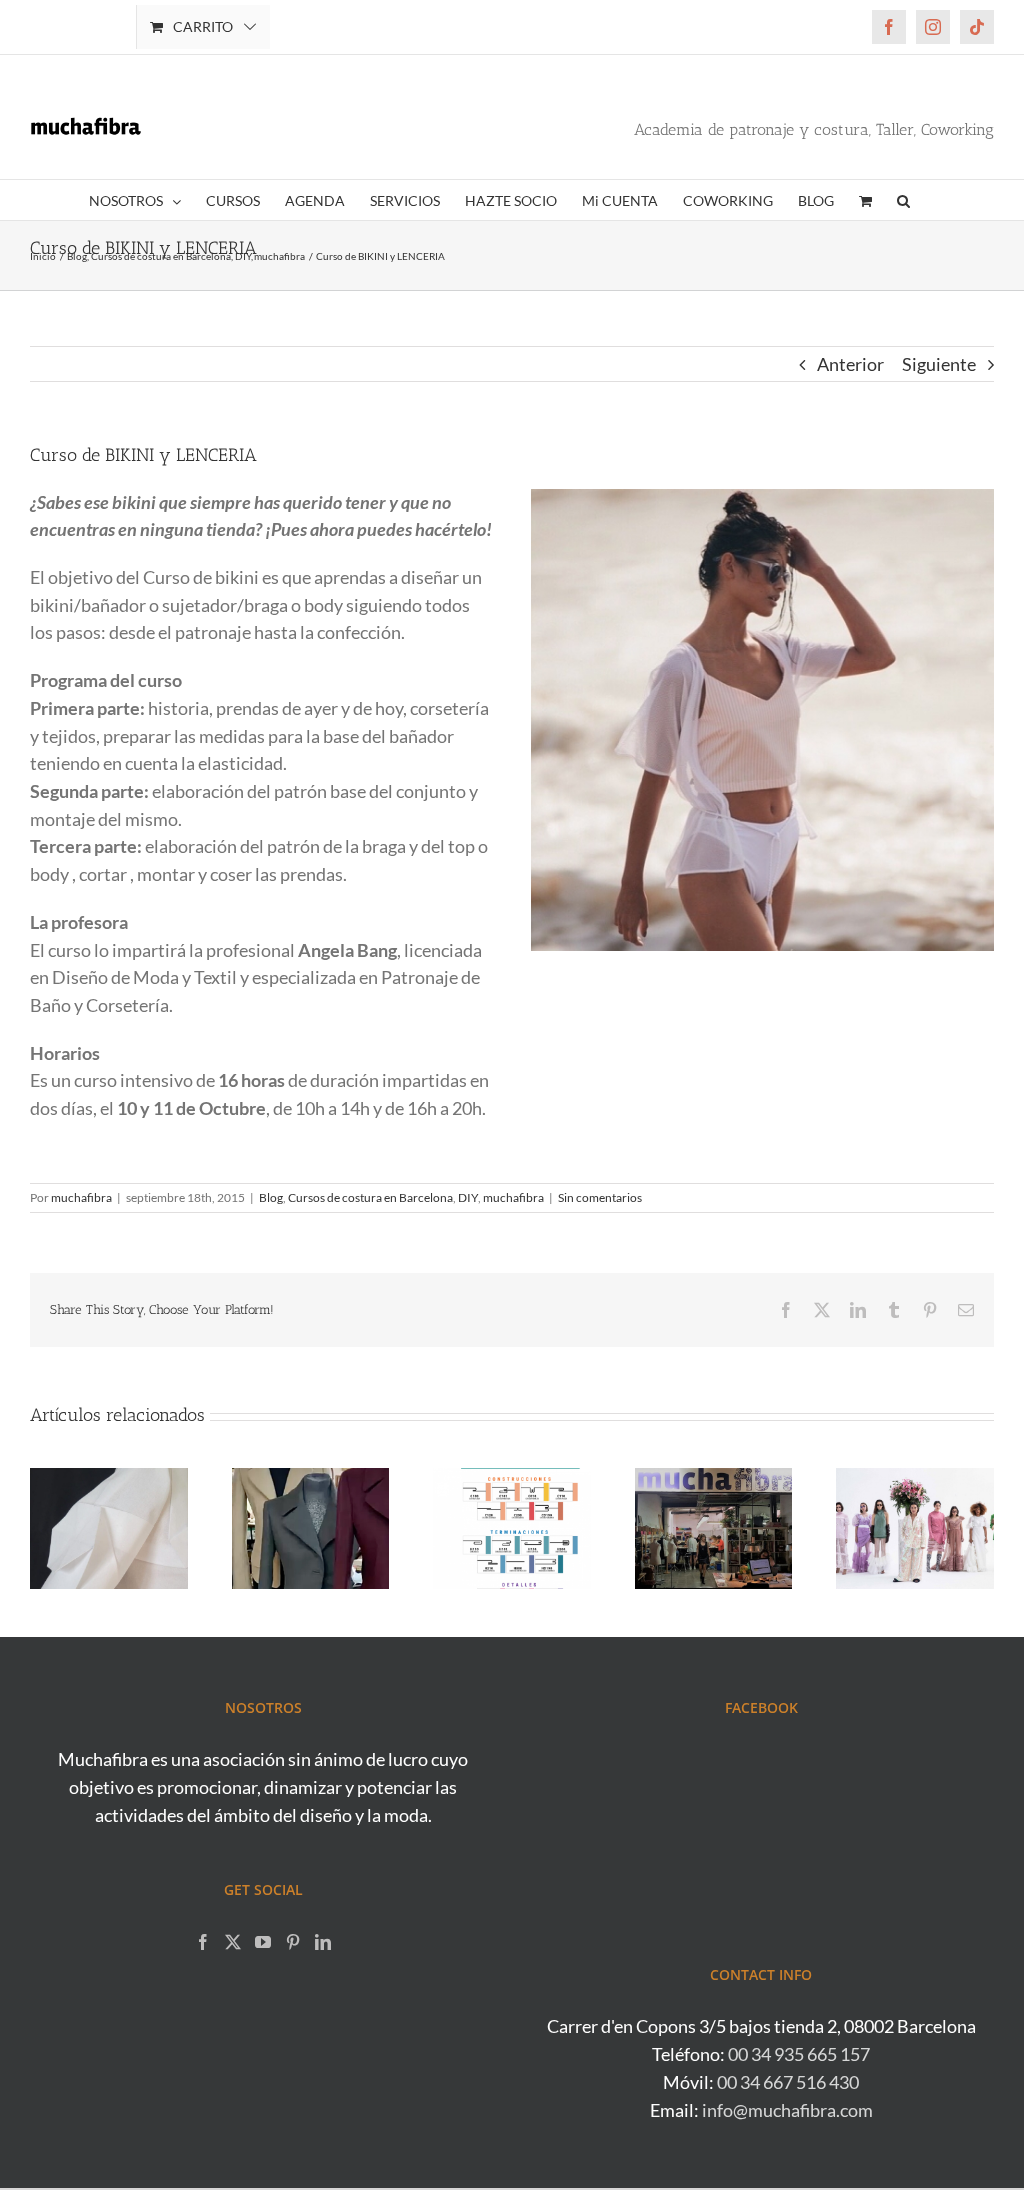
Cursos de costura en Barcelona (370, 1197)
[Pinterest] (293, 1942)
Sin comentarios (600, 1197)
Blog (271, 1197)
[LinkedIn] (323, 1942)
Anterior (850, 364)
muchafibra (81, 1197)
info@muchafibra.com (787, 2110)
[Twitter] (233, 1942)
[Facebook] (203, 1942)
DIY (468, 1197)
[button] (903, 200)
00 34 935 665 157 (799, 2054)
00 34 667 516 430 (788, 2082)
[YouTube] (263, 1942)
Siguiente (939, 364)
